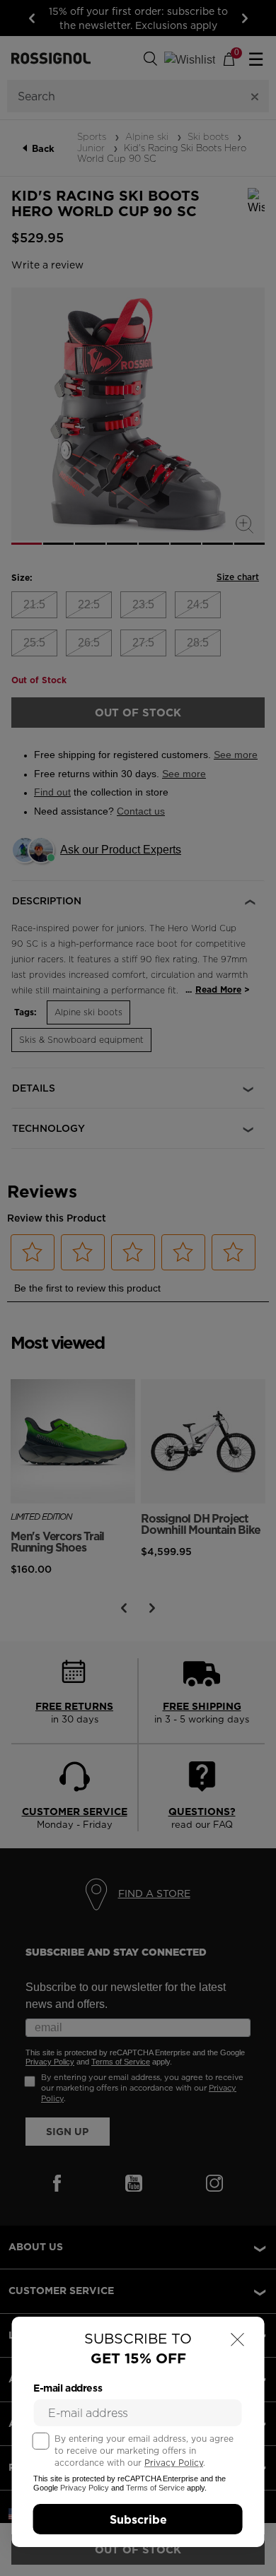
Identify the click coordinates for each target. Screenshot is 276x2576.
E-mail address (68, 2388)
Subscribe (138, 2519)
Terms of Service (155, 2488)
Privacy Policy (174, 2463)
